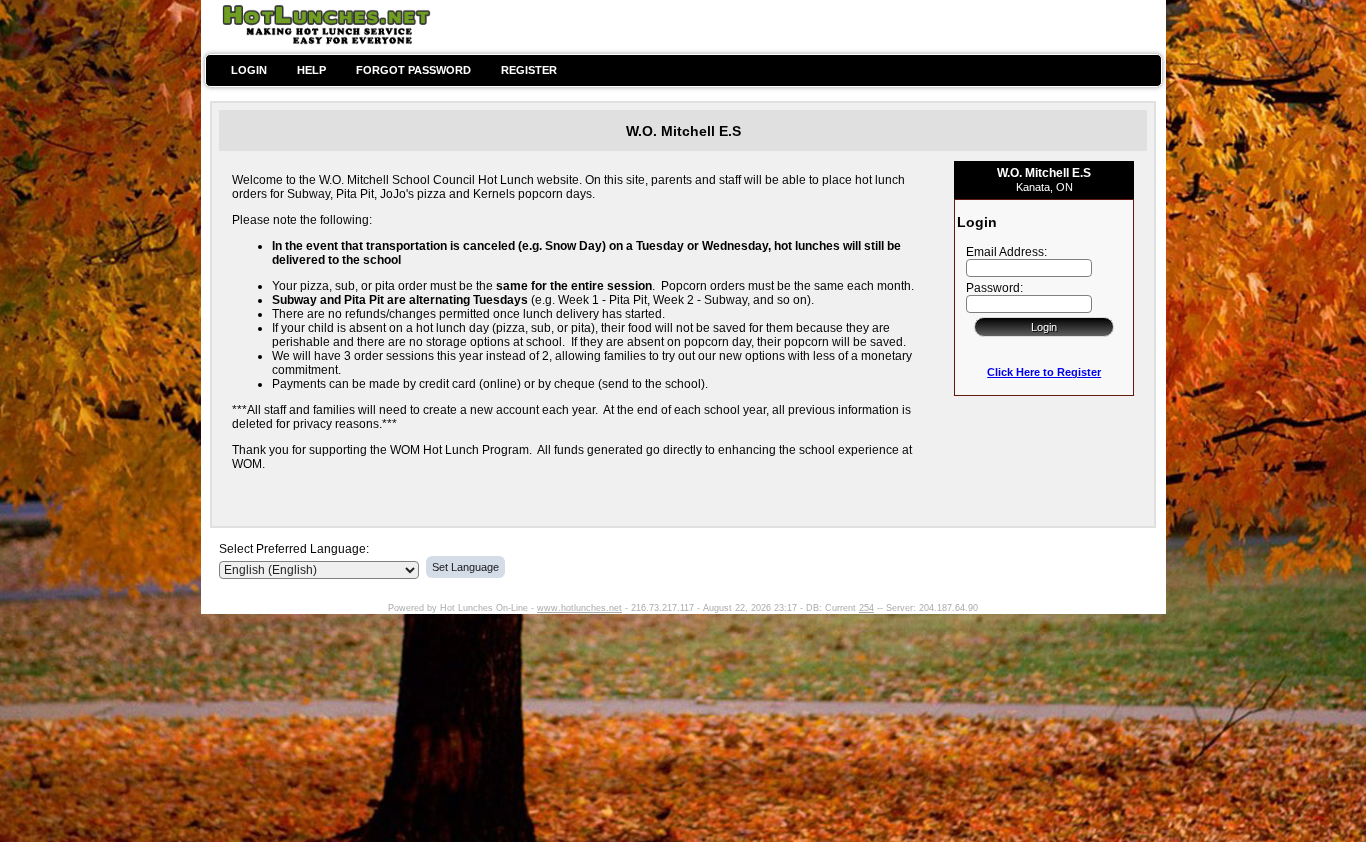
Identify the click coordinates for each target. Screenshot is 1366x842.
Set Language (465, 567)
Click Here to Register (1044, 372)
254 (866, 608)
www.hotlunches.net (579, 608)
